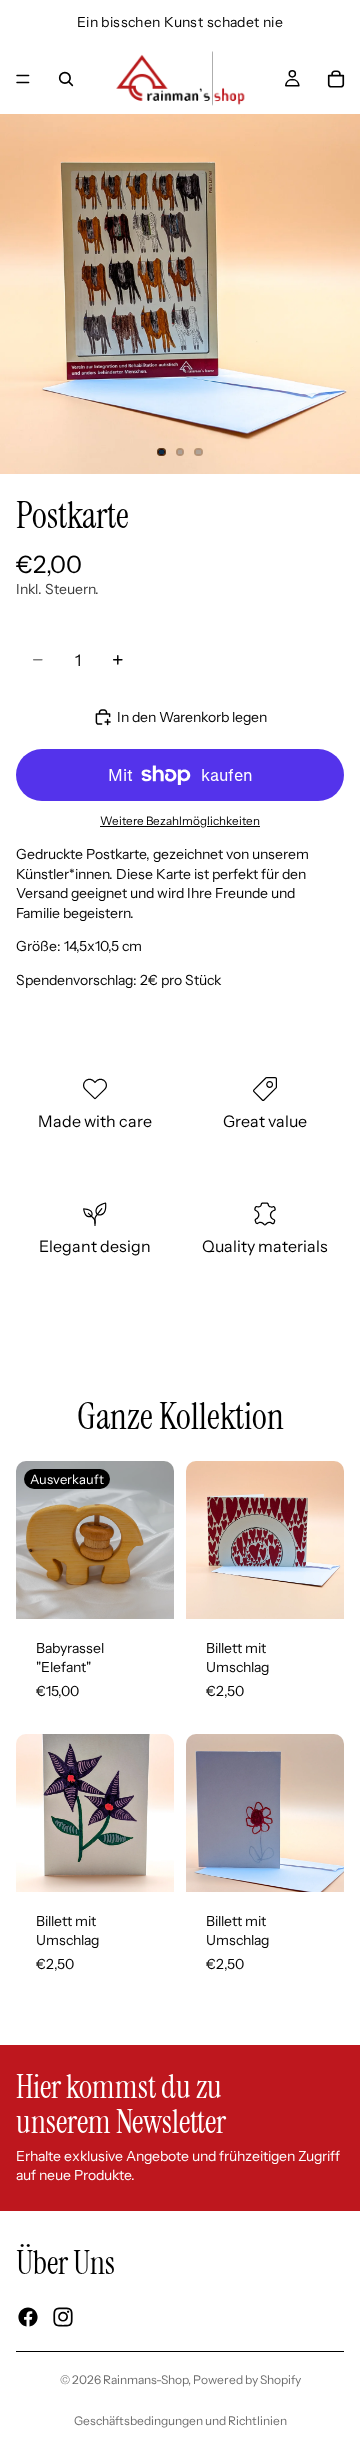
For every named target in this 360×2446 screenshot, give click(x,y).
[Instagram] (63, 2317)
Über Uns (65, 2263)
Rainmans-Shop (145, 2379)
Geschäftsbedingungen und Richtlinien (180, 2420)
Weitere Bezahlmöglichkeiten (180, 821)
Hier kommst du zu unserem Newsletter (121, 2104)
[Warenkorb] (336, 79)
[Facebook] (28, 2317)
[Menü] (23, 79)
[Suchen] (66, 79)
